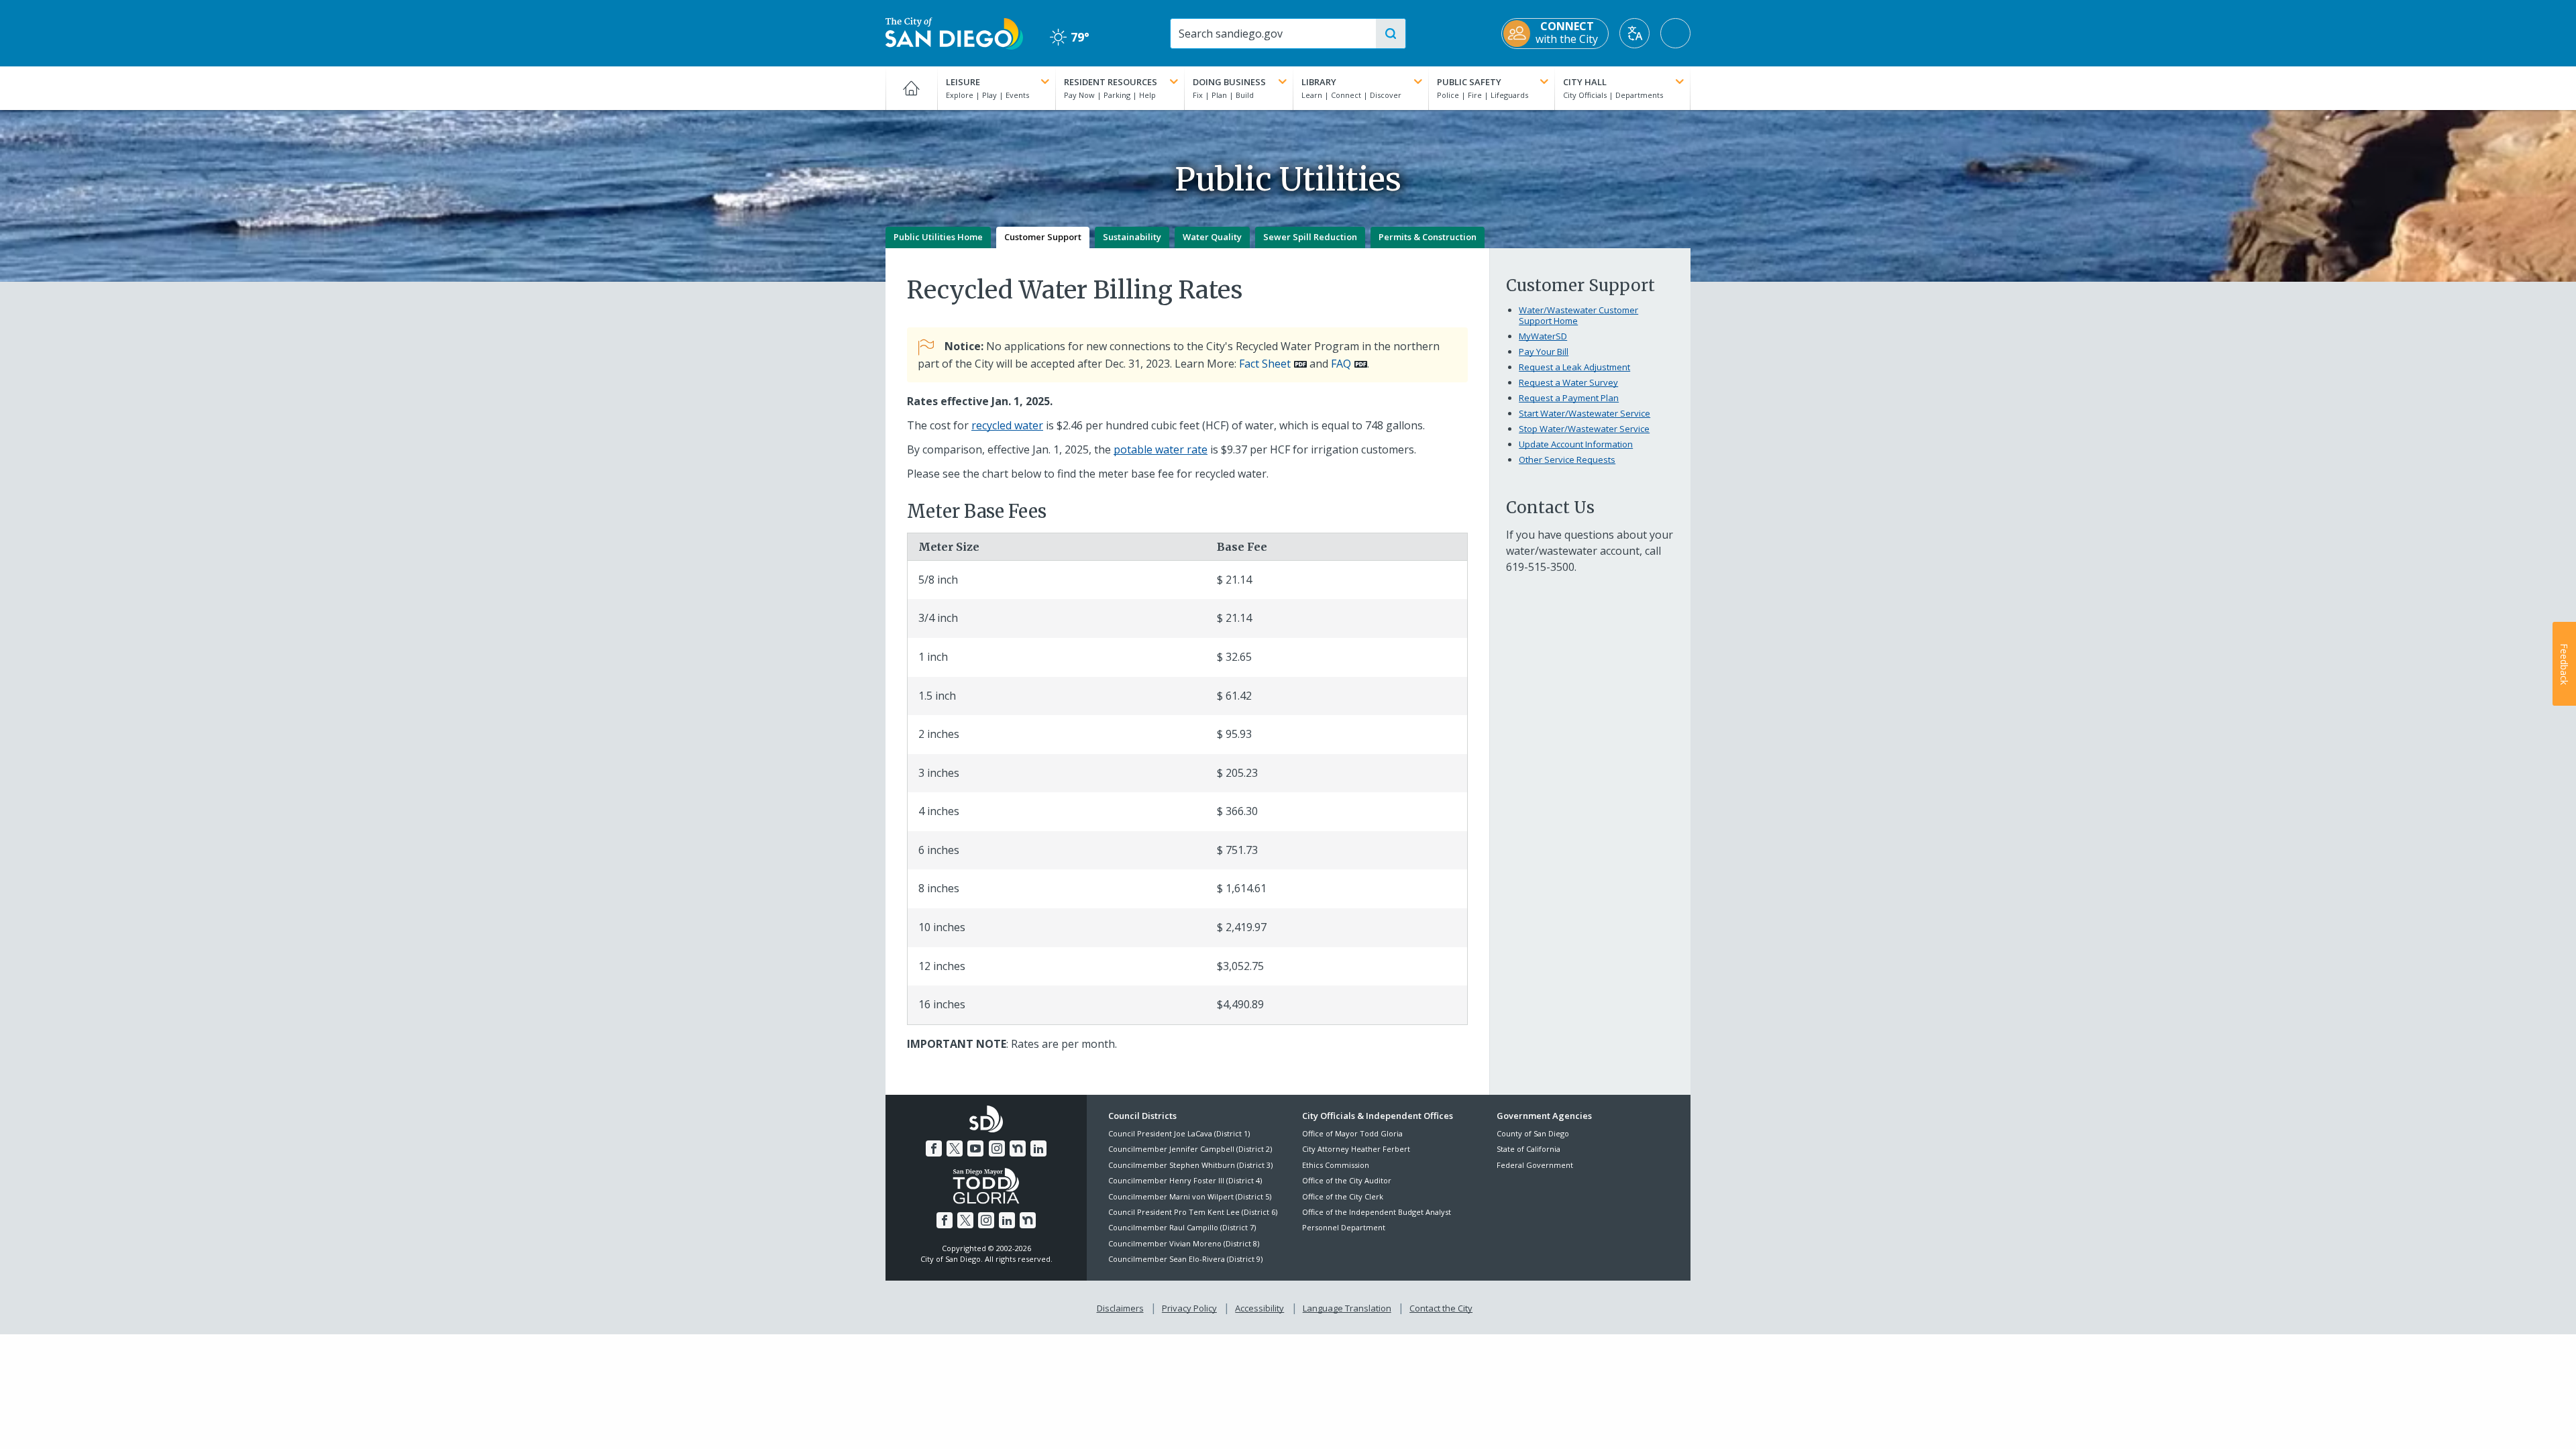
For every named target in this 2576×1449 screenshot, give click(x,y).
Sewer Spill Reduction (1310, 237)
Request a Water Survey (1568, 382)
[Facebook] (934, 1148)
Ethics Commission (1336, 1165)
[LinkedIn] (1038, 1148)
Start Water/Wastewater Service (1585, 413)
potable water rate (1161, 449)
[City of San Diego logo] (954, 32)
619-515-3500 (1540, 567)
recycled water (1007, 425)
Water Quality (1212, 237)
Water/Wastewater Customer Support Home (1578, 315)
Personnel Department (1344, 1227)
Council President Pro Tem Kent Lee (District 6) (1193, 1212)
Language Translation (1347, 1308)
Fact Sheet (1265, 364)
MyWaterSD (1543, 336)
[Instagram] (997, 1148)
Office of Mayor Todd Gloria (1352, 1133)
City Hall (1585, 82)
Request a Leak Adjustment (1574, 367)
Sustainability (1132, 237)
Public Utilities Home (938, 237)
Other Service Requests (1567, 460)
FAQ (1341, 364)
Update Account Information (1576, 444)
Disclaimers (1120, 1308)
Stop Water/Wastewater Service (1584, 429)
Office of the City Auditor (1347, 1180)
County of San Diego (1533, 1133)
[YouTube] (975, 1148)
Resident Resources (1111, 82)
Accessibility (1259, 1308)
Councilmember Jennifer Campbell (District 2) (1190, 1149)
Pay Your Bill (1544, 352)
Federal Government (1535, 1165)
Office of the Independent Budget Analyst (1377, 1212)
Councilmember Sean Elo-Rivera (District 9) (1185, 1259)
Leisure (963, 82)
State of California (1528, 1149)
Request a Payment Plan (1569, 398)
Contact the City (1441, 1308)
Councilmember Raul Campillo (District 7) (1182, 1227)
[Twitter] (955, 1148)
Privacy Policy (1189, 1308)
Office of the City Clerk (1343, 1196)
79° (1070, 37)
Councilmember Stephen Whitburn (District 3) (1190, 1165)
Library (1319, 82)
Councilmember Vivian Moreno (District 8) (1184, 1243)
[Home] (911, 88)
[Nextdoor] (1018, 1148)
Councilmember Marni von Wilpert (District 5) (1190, 1196)
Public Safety (1469, 82)
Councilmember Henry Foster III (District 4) (1185, 1180)
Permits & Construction (1428, 237)
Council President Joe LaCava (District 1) (1179, 1133)
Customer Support (1043, 237)
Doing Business (1229, 82)
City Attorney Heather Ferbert (1356, 1149)
